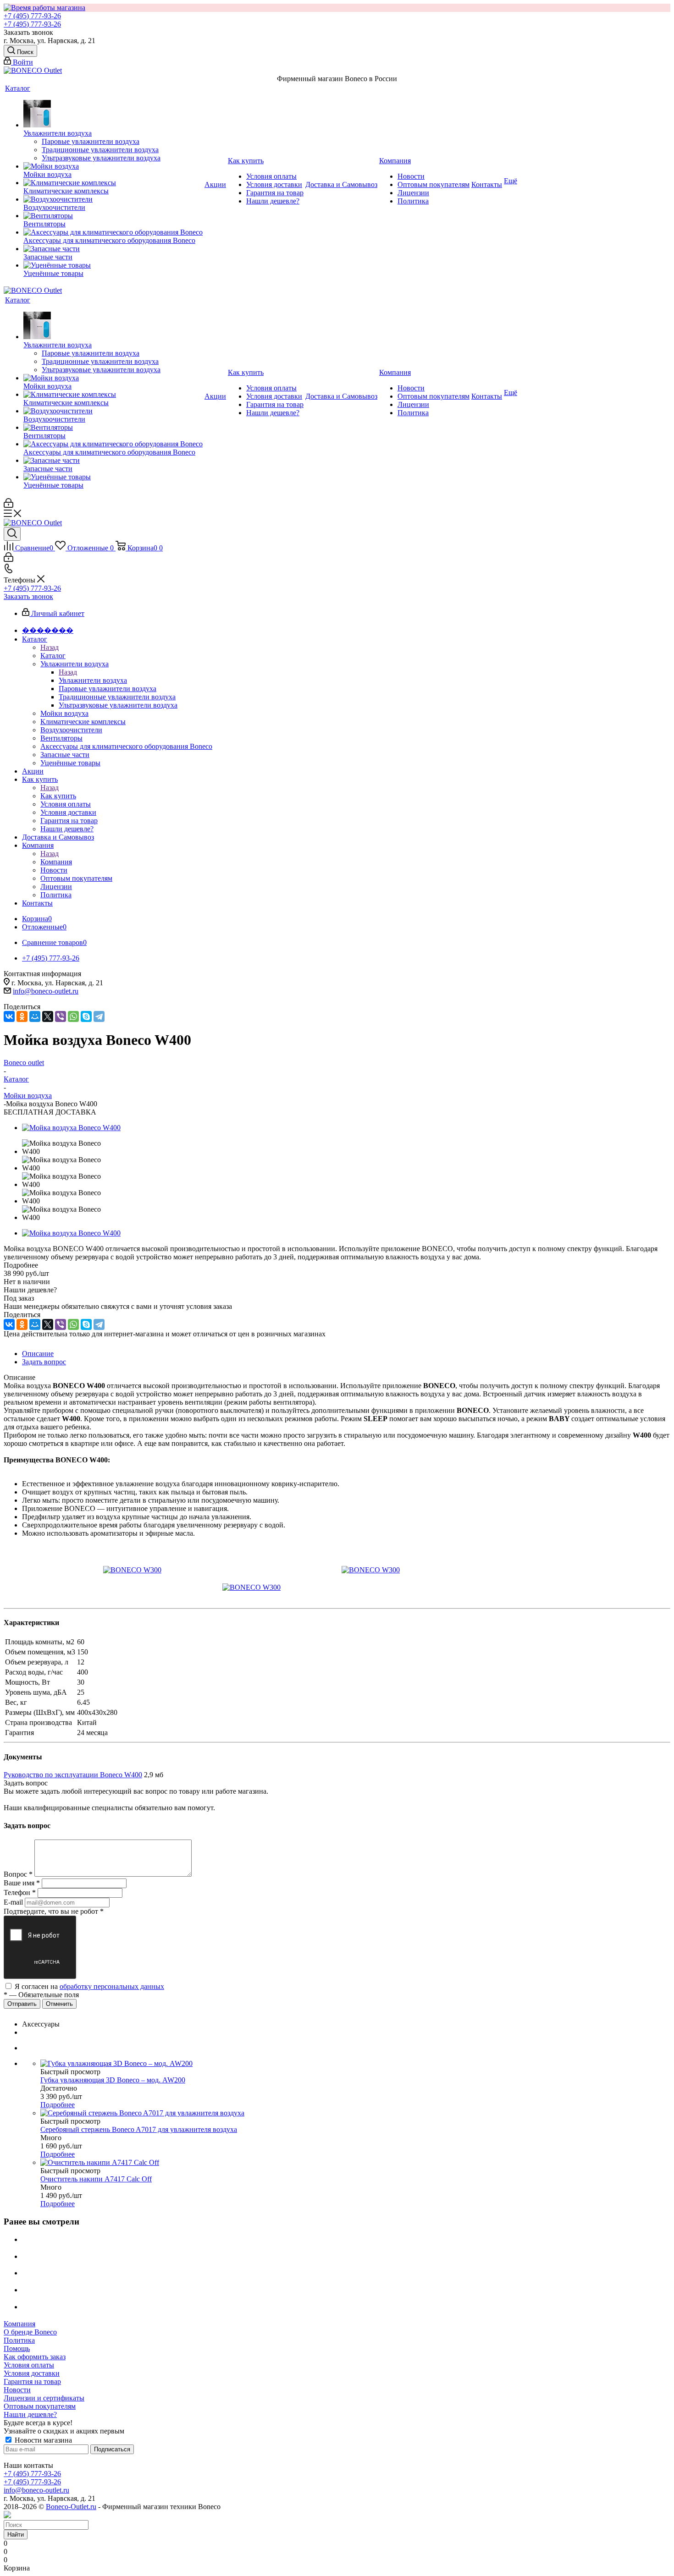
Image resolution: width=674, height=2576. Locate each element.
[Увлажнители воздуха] (113, 115)
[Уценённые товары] (113, 265)
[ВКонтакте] (9, 1016)
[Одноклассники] (22, 1016)
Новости (17, 2390)
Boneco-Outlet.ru (71, 2507)
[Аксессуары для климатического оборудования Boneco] (113, 232)
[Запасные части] (113, 249)
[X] (48, 1016)
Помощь (17, 2348)
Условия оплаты (29, 2365)
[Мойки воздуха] (113, 166)
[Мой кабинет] (8, 505)
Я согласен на (89, 1986)
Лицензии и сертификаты (44, 2398)
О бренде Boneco (30, 2332)
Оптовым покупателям (40, 2406)
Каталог (53, 656)
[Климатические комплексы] (113, 183)
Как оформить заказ (35, 2357)
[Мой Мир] (35, 1016)
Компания (56, 862)
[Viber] (61, 1016)
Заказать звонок (28, 596)
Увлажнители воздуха (93, 680)
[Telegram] (99, 1016)
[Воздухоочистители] (113, 199)
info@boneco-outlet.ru (46, 991)
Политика (19, 2340)
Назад (50, 647)
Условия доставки (32, 2373)
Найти (16, 2535)
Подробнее (58, 2105)
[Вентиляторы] (113, 216)
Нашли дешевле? (30, 2414)
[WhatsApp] (73, 1016)
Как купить (58, 796)
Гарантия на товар (32, 2381)
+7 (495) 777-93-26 (32, 16)
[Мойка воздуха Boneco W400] (71, 1128)
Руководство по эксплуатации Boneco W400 (73, 1775)
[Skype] (86, 1016)
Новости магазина (42, 2440)
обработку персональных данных (112, 1986)
